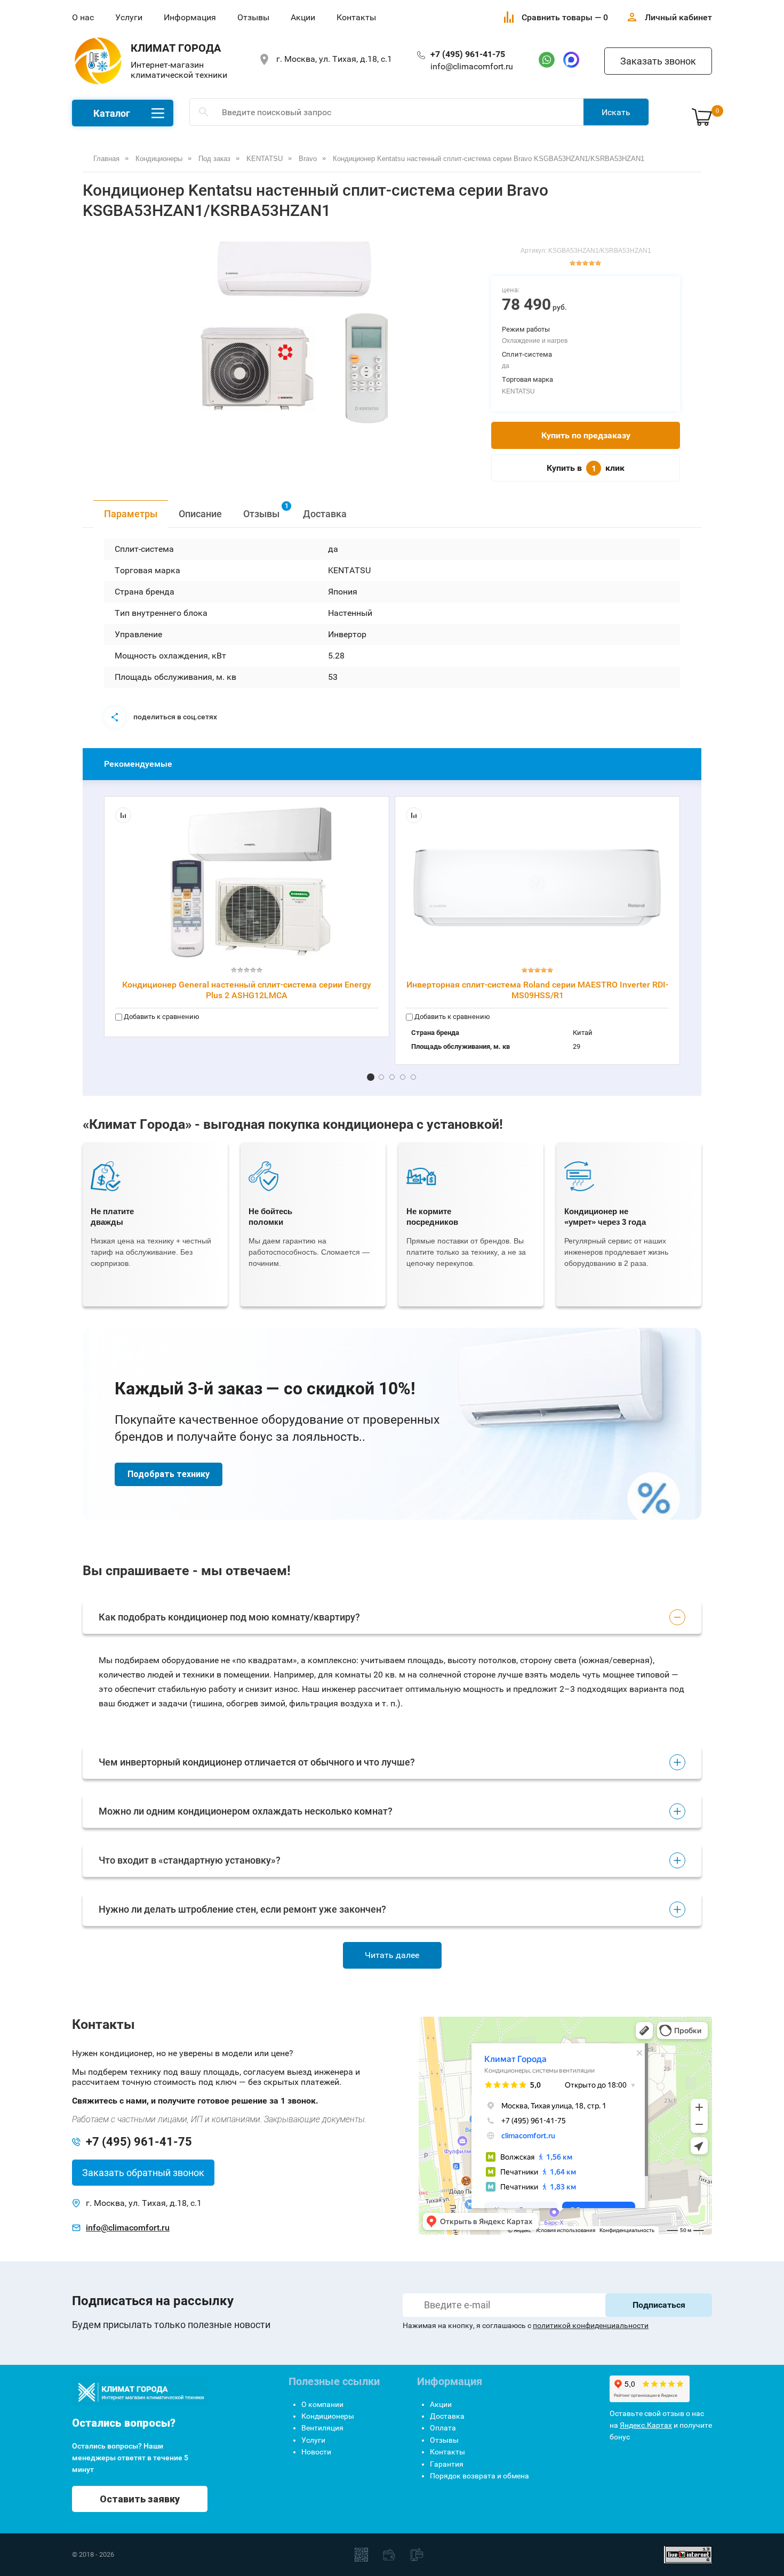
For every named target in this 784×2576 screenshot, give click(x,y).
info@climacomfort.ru (472, 66)
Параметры (131, 514)
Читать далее (392, 1955)
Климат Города (176, 48)
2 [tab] (381, 1077)
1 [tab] (371, 1077)
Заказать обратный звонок (143, 2173)
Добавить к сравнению (161, 1017)
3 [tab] (392, 1077)
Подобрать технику (169, 1474)
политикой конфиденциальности (591, 2325)
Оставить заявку (140, 2499)
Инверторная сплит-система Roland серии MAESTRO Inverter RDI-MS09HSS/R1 (537, 990)
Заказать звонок (658, 61)
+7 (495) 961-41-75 (468, 54)
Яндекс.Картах (646, 2425)
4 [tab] (403, 1077)
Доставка (325, 514)
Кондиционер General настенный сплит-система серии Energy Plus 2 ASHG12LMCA (247, 990)
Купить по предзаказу (586, 435)
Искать (616, 112)
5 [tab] (413, 1077)
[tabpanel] (295, 332)
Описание (200, 514)
